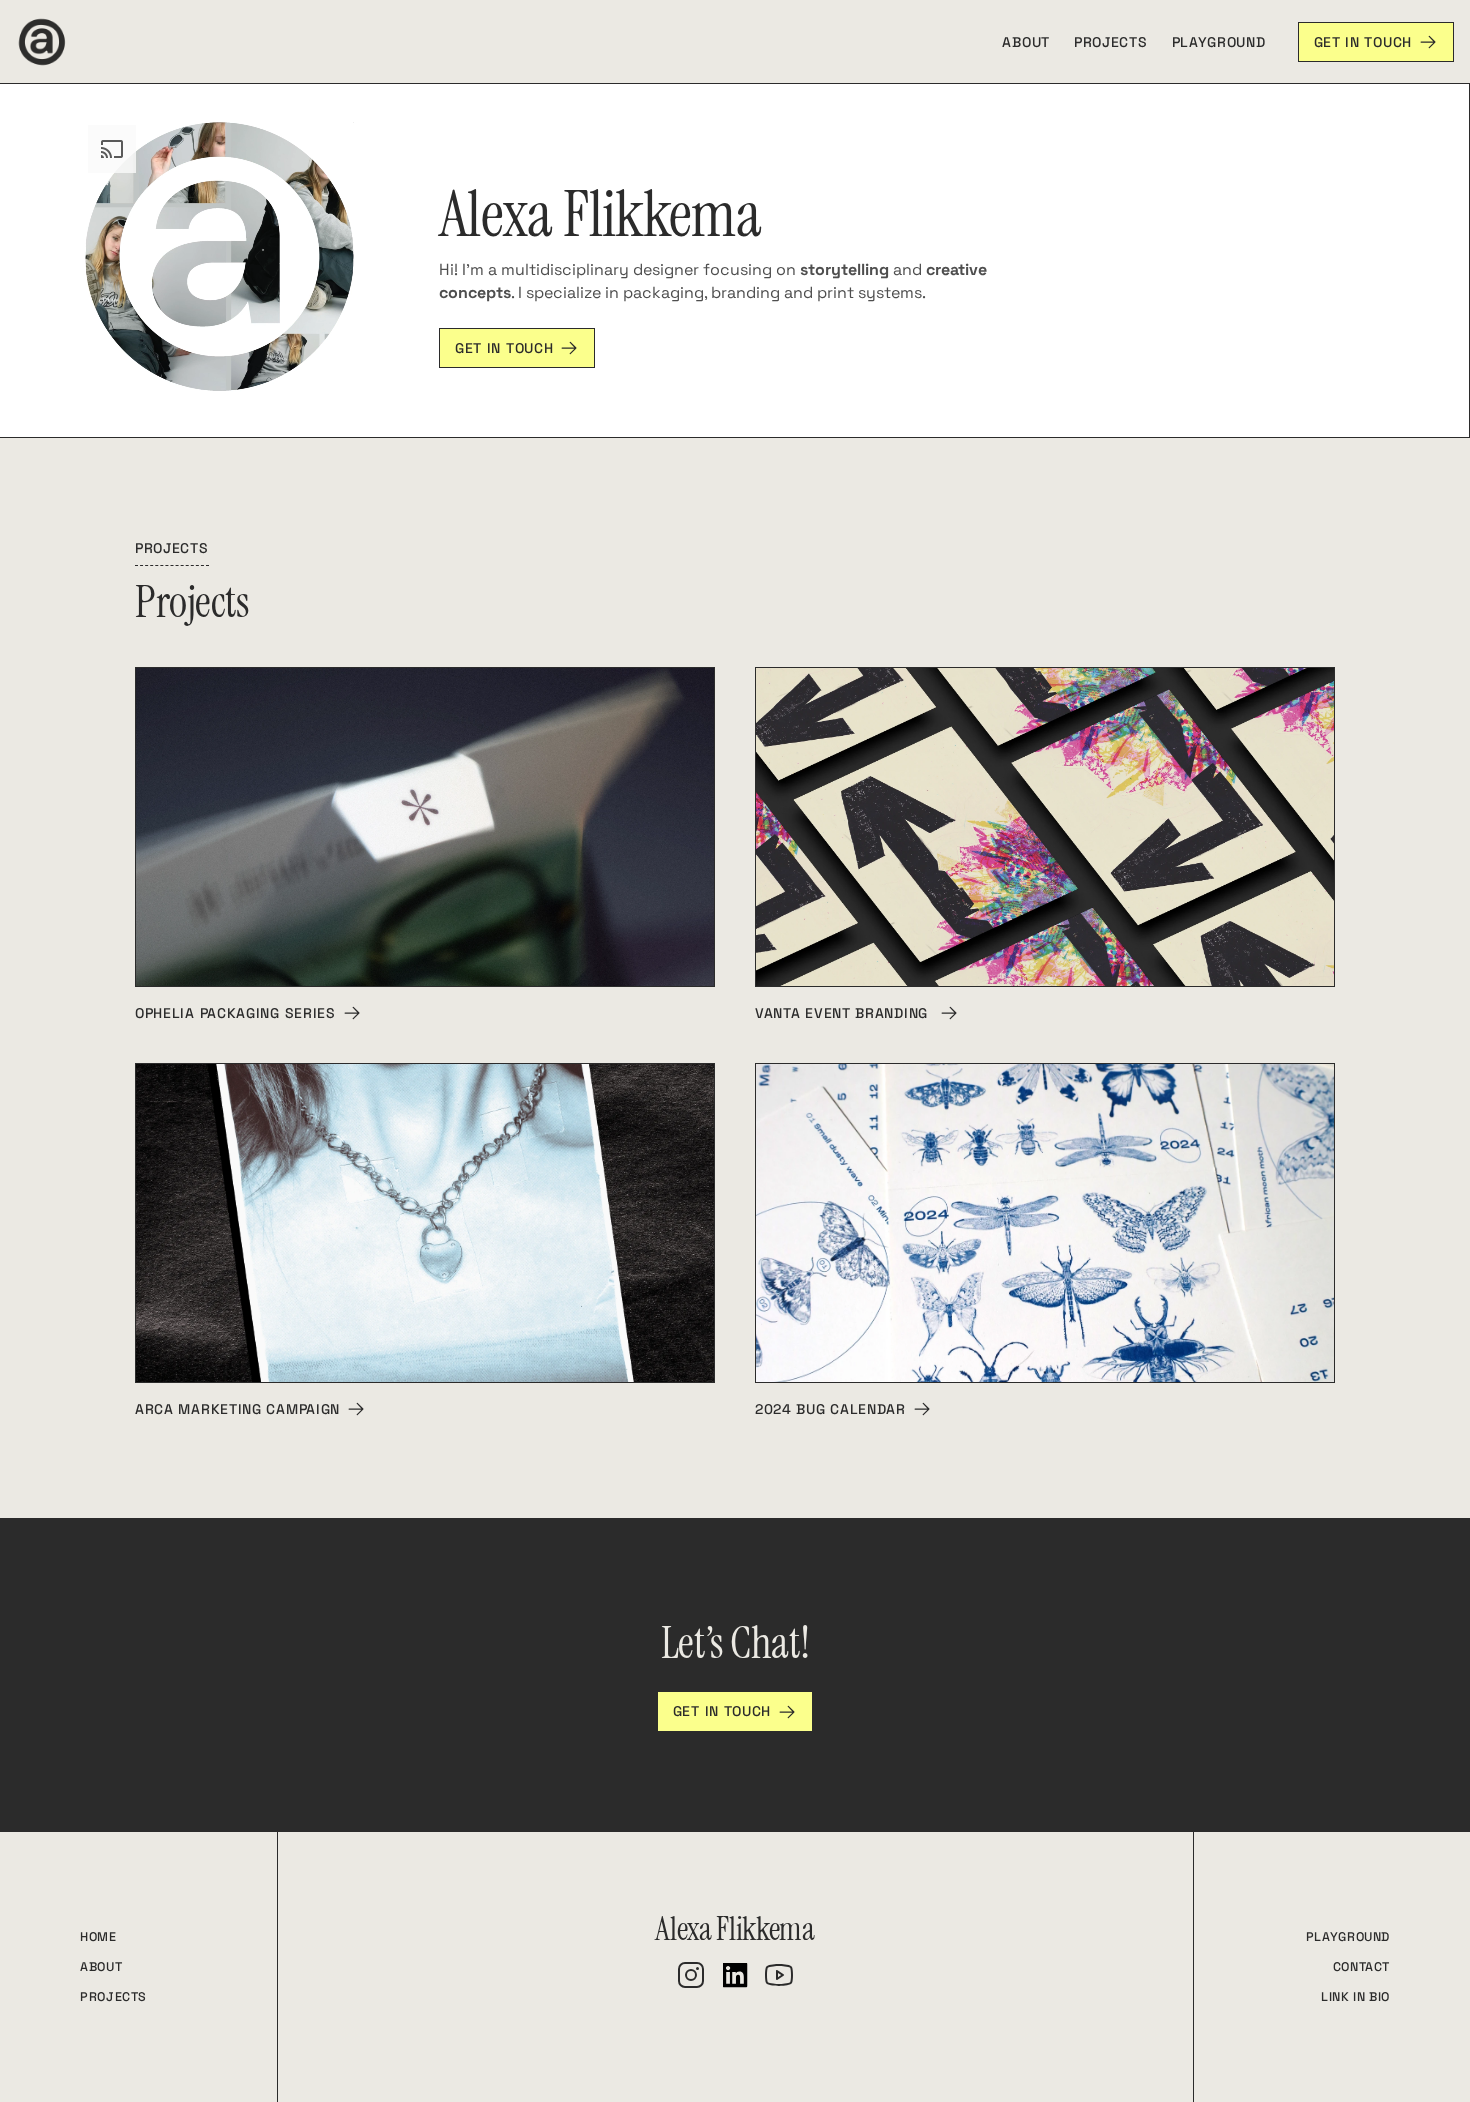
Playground (1219, 42)
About (1026, 42)
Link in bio (1355, 1997)
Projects (1111, 42)
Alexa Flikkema (735, 1929)
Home (98, 1937)
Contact (1361, 1967)
